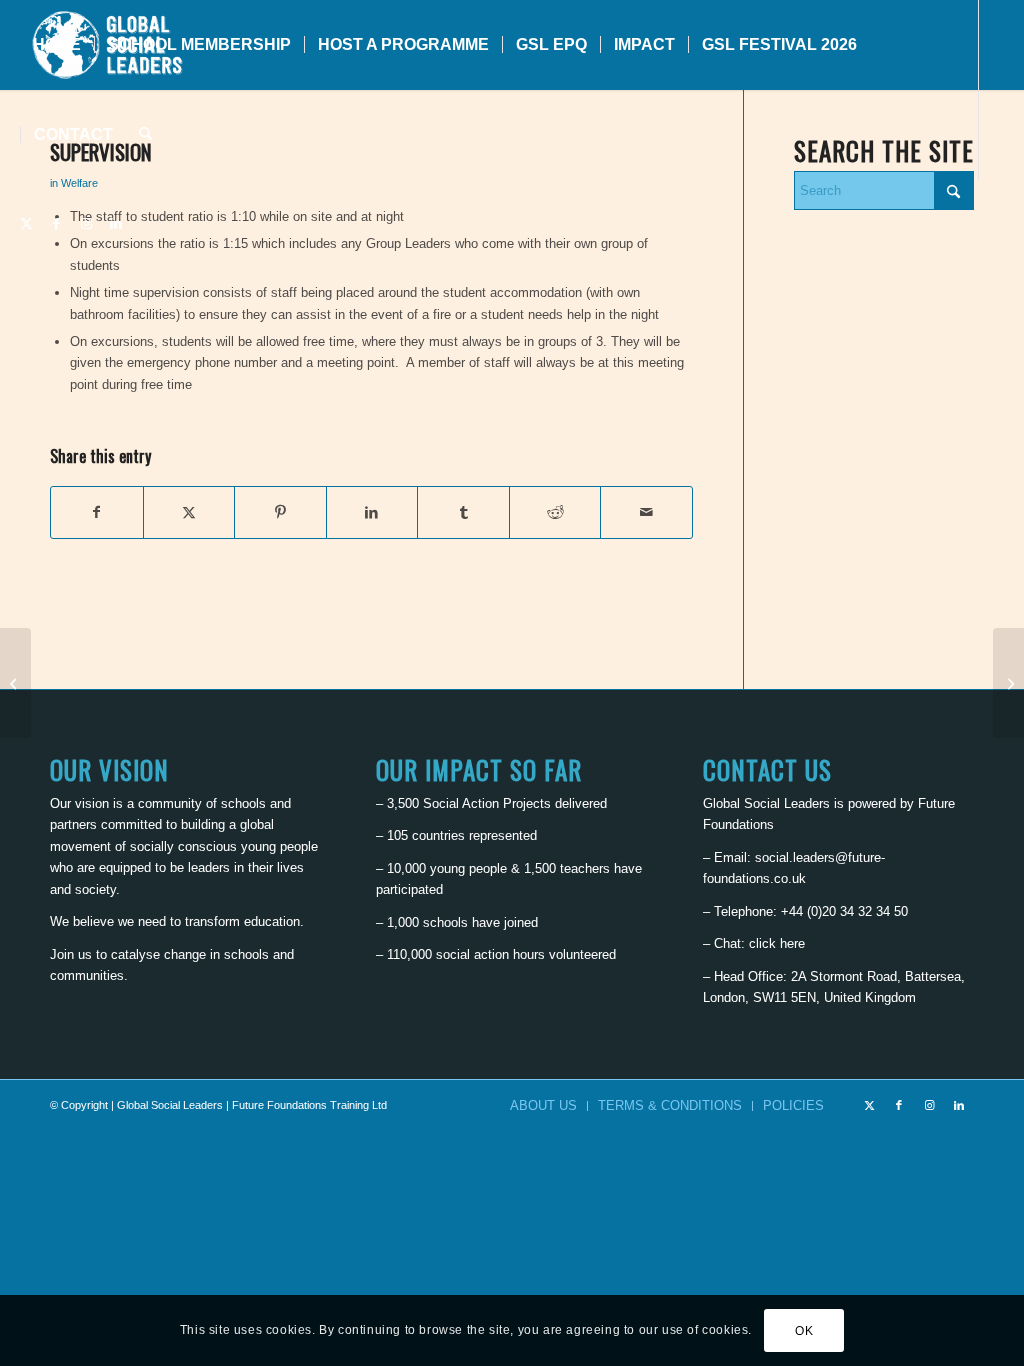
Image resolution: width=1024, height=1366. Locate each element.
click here (777, 943)
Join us (71, 954)
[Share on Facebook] (97, 512)
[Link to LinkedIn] (116, 224)
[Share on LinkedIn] (372, 512)
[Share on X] (189, 512)
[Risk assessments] (15, 683)
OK (804, 1331)
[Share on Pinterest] (280, 512)
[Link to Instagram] (86, 224)
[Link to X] (26, 224)
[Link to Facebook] (56, 224)
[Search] (145, 135)
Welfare (79, 183)
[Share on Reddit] (555, 512)
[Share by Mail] (646, 512)
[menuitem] (57, 45)
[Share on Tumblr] (463, 512)
